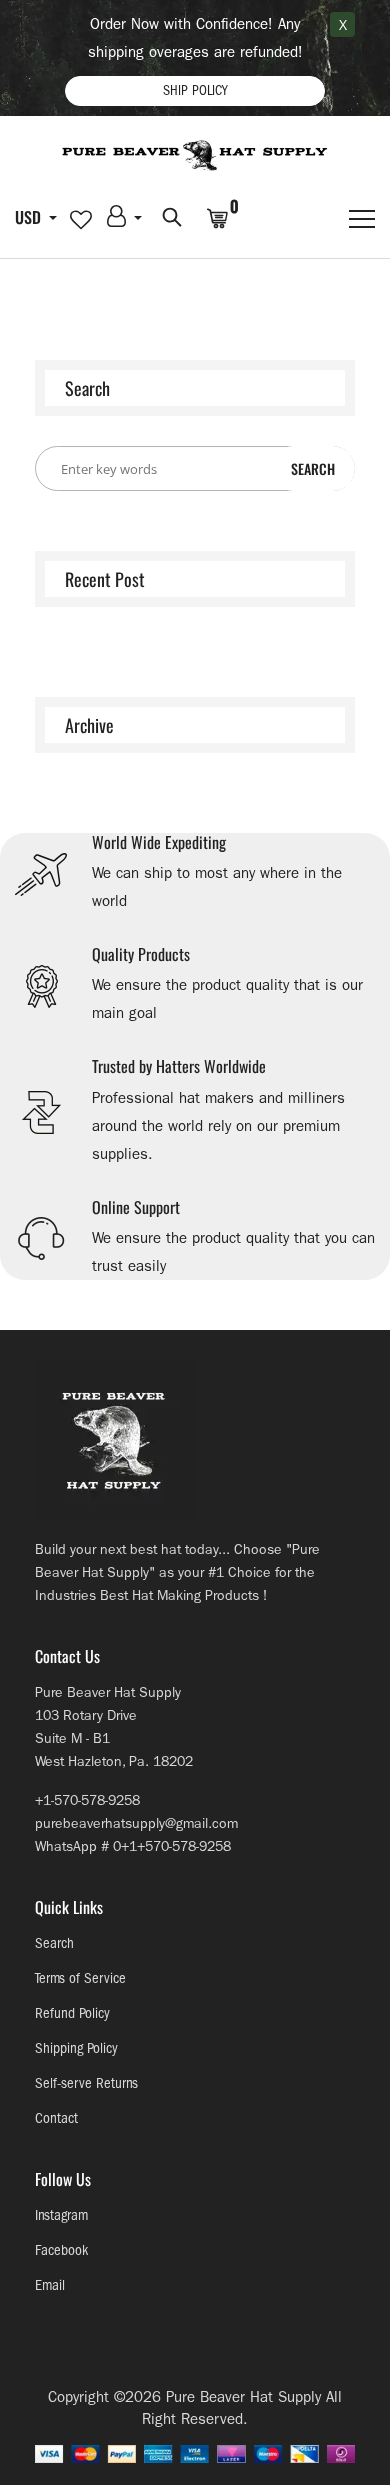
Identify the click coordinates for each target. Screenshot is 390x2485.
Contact (56, 2118)
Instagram (61, 2215)
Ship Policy (195, 90)
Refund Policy (72, 2013)
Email (50, 2285)
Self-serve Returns (86, 2083)
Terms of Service (80, 1978)
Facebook (61, 2250)
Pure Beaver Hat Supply (243, 2397)
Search (54, 1943)
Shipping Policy (76, 2048)
